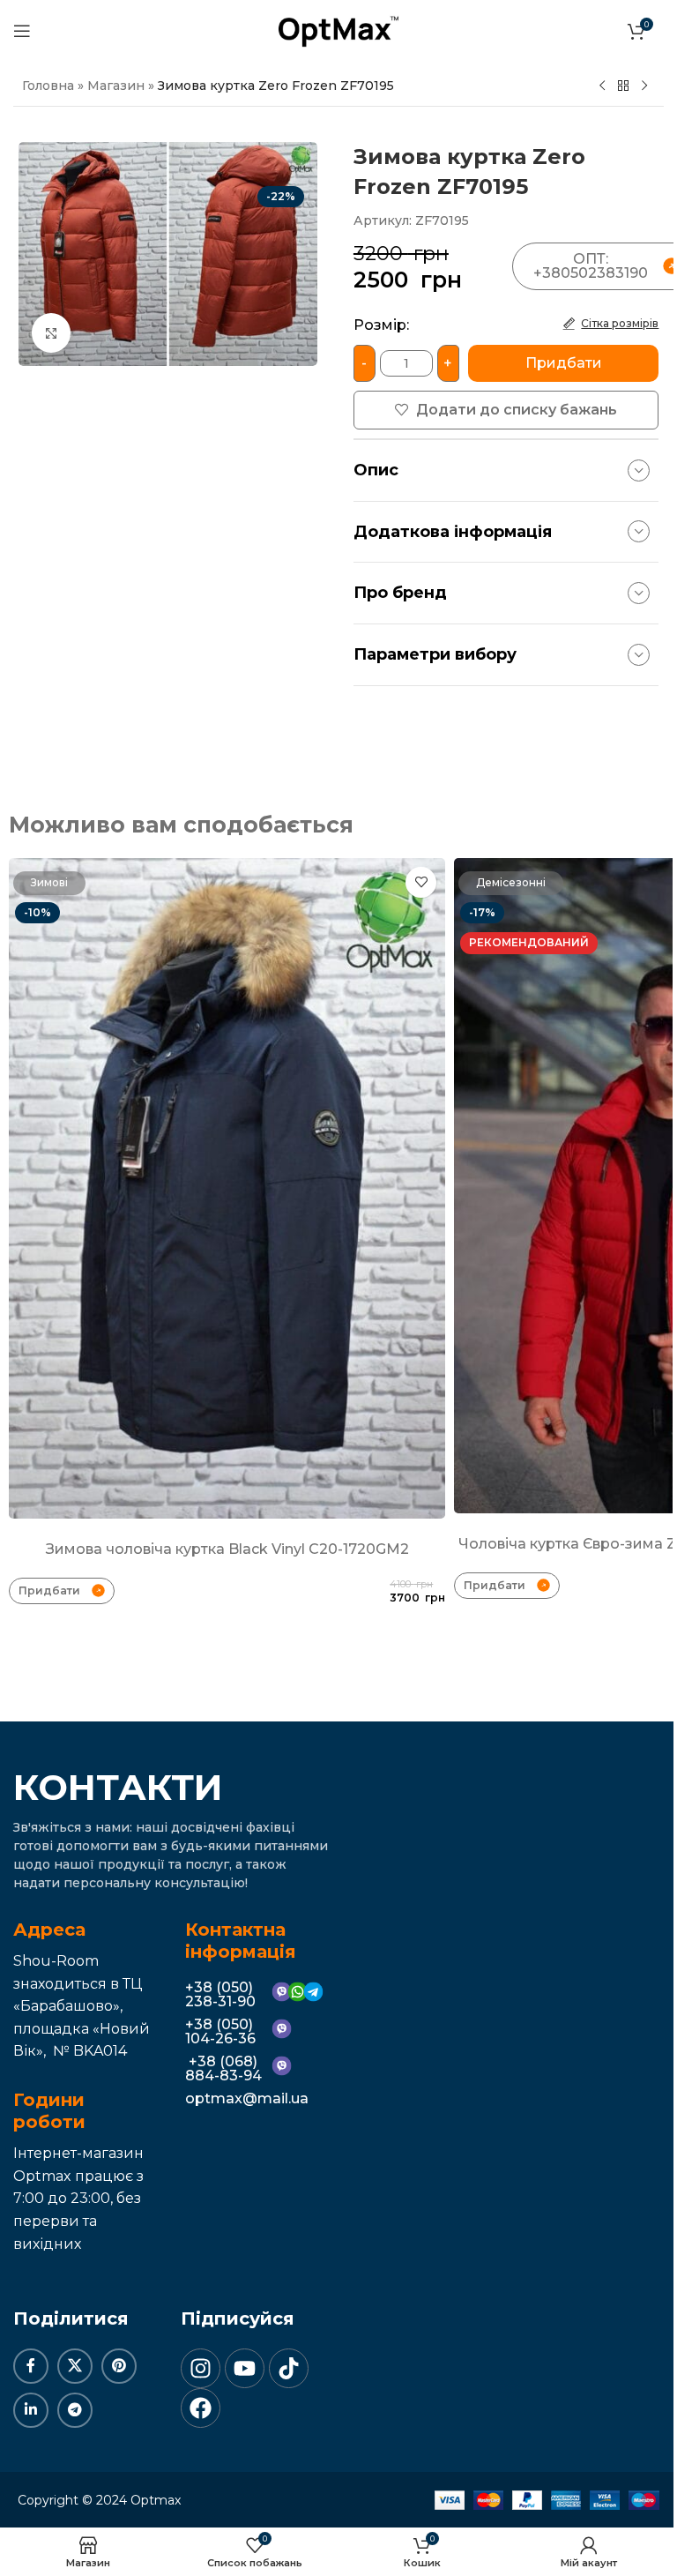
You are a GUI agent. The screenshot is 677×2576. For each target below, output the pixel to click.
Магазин (116, 86)
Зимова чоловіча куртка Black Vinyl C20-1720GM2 (227, 1549)
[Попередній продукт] (602, 86)
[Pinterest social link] (119, 2366)
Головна (48, 86)
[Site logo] (338, 30)
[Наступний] (644, 86)
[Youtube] (245, 2368)
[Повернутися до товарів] (623, 86)
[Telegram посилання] (75, 2410)
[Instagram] (201, 2368)
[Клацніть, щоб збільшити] (52, 333)
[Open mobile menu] (22, 31)
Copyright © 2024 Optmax (99, 2500)
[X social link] (75, 2366)
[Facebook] (201, 2408)
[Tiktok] (289, 2368)
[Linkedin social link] (31, 2410)
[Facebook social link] (31, 2366)
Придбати (564, 363)
